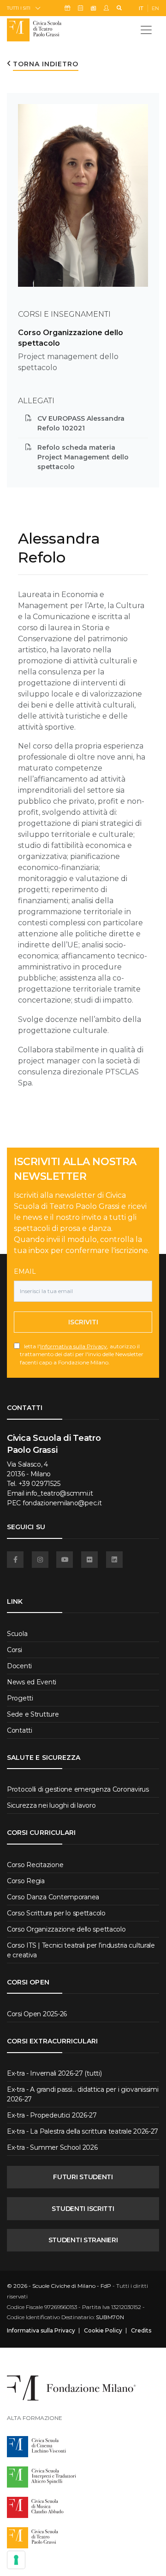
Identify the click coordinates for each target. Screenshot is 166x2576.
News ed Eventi (32, 1682)
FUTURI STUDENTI (83, 2177)
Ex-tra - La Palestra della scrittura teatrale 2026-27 (83, 2131)
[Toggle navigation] (146, 30)
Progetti (20, 1698)
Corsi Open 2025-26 (37, 2014)
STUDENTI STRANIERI (83, 2240)
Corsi (15, 1650)
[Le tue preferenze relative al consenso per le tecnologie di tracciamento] (16, 2560)
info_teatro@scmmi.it (59, 1493)
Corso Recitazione (35, 1865)
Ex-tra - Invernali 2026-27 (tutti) (54, 2073)
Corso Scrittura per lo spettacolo (56, 1913)
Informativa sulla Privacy (74, 1346)
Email (25, 1271)
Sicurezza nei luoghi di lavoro (51, 1805)
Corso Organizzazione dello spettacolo (66, 1929)
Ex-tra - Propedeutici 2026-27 (52, 2115)
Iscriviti (83, 1322)
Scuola (17, 1634)
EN (155, 8)
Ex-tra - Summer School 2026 (52, 2147)
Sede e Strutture (33, 1714)
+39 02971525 (39, 1484)
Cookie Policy (103, 2331)
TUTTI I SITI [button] (19, 8)
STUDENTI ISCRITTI (83, 2209)
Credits (141, 2331)
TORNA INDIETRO (46, 64)
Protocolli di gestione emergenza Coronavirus (78, 1789)
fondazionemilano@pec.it (62, 1503)
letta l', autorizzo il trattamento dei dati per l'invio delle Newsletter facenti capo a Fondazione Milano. (82, 1354)
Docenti (19, 1666)
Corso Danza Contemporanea (53, 1897)
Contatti (20, 1730)
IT (141, 8)
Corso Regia (26, 1881)
